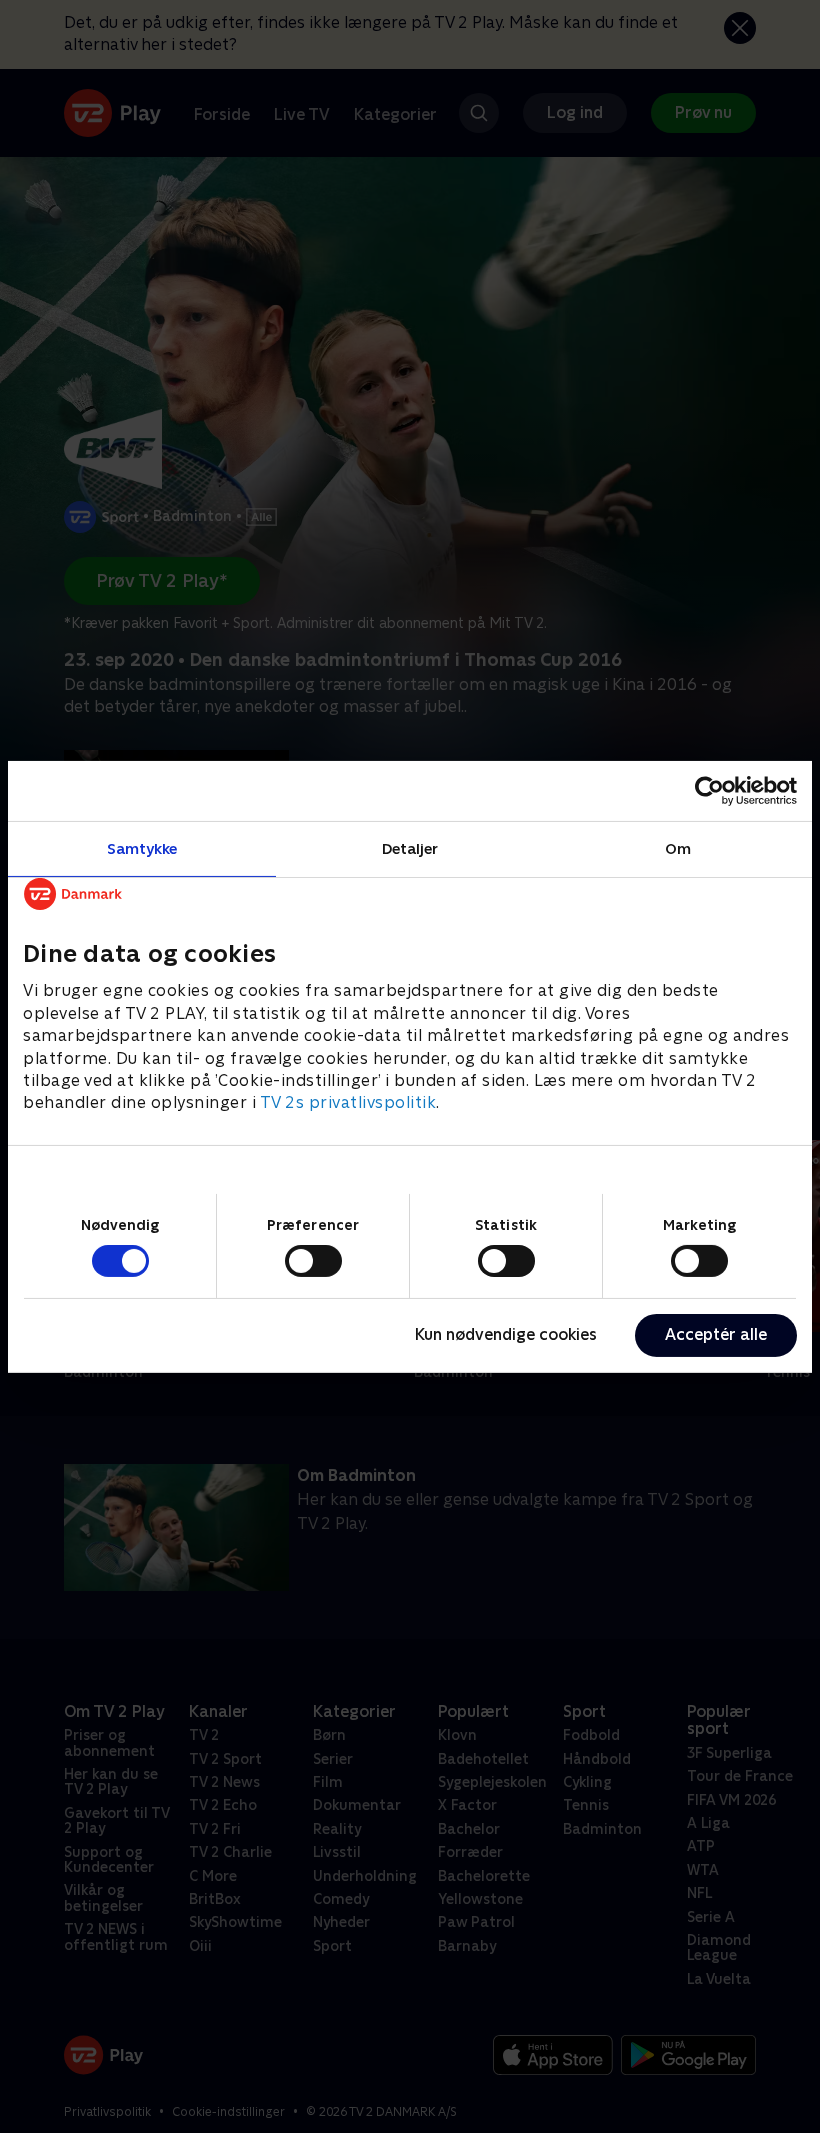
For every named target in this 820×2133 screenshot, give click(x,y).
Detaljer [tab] (410, 847)
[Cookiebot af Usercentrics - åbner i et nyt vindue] (709, 790)
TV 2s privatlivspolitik (348, 1102)
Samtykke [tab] (142, 847)
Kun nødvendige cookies (506, 1334)
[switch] (313, 1261)
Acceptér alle (716, 1334)
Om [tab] (678, 847)
